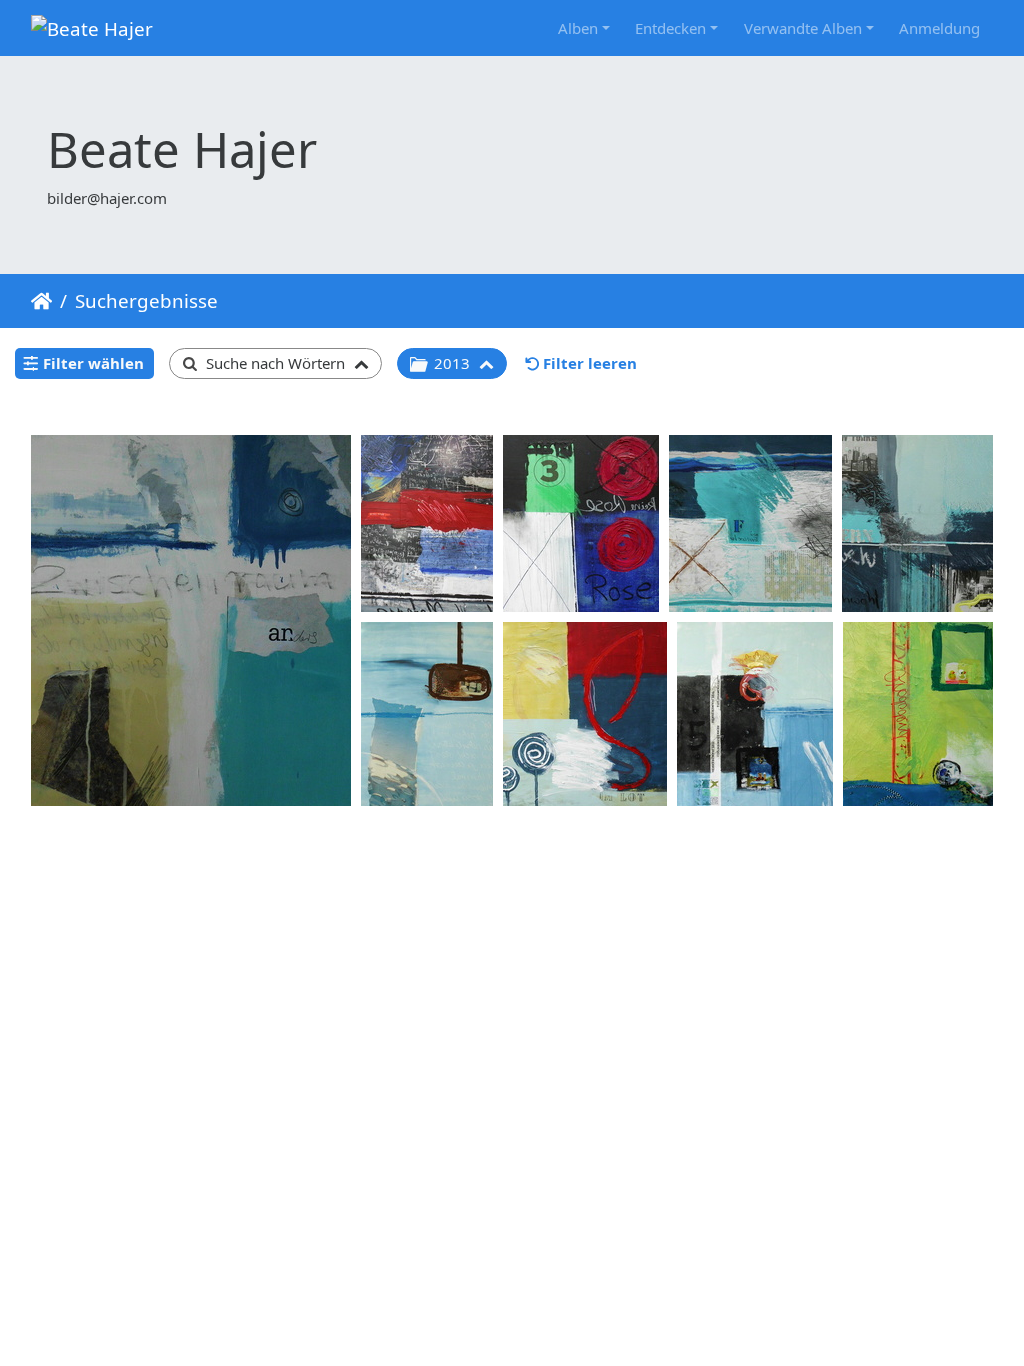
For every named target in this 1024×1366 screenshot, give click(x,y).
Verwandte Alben (803, 28)
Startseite (41, 301)
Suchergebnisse (146, 300)
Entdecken (670, 28)
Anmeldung (939, 28)
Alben (578, 28)
